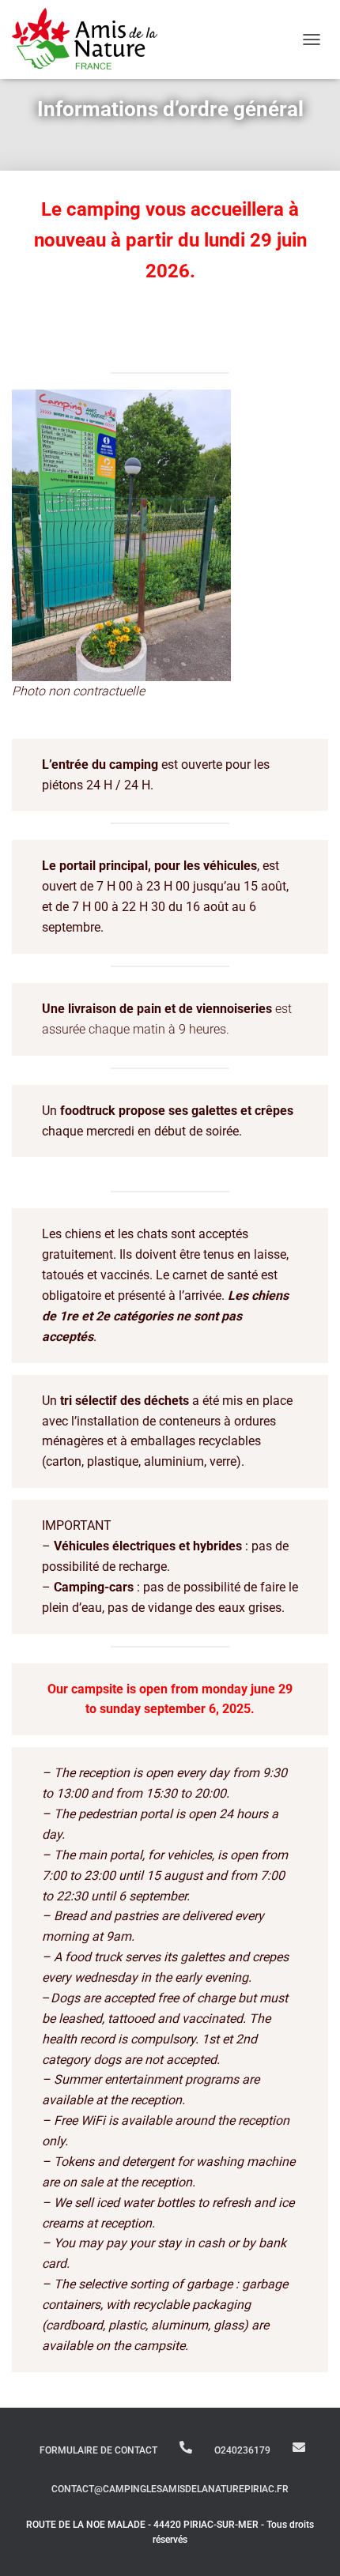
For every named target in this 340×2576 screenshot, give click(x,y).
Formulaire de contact (98, 2450)
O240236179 (186, 2447)
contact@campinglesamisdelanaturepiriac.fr (299, 2447)
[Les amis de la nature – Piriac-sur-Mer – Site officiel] (91, 40)
